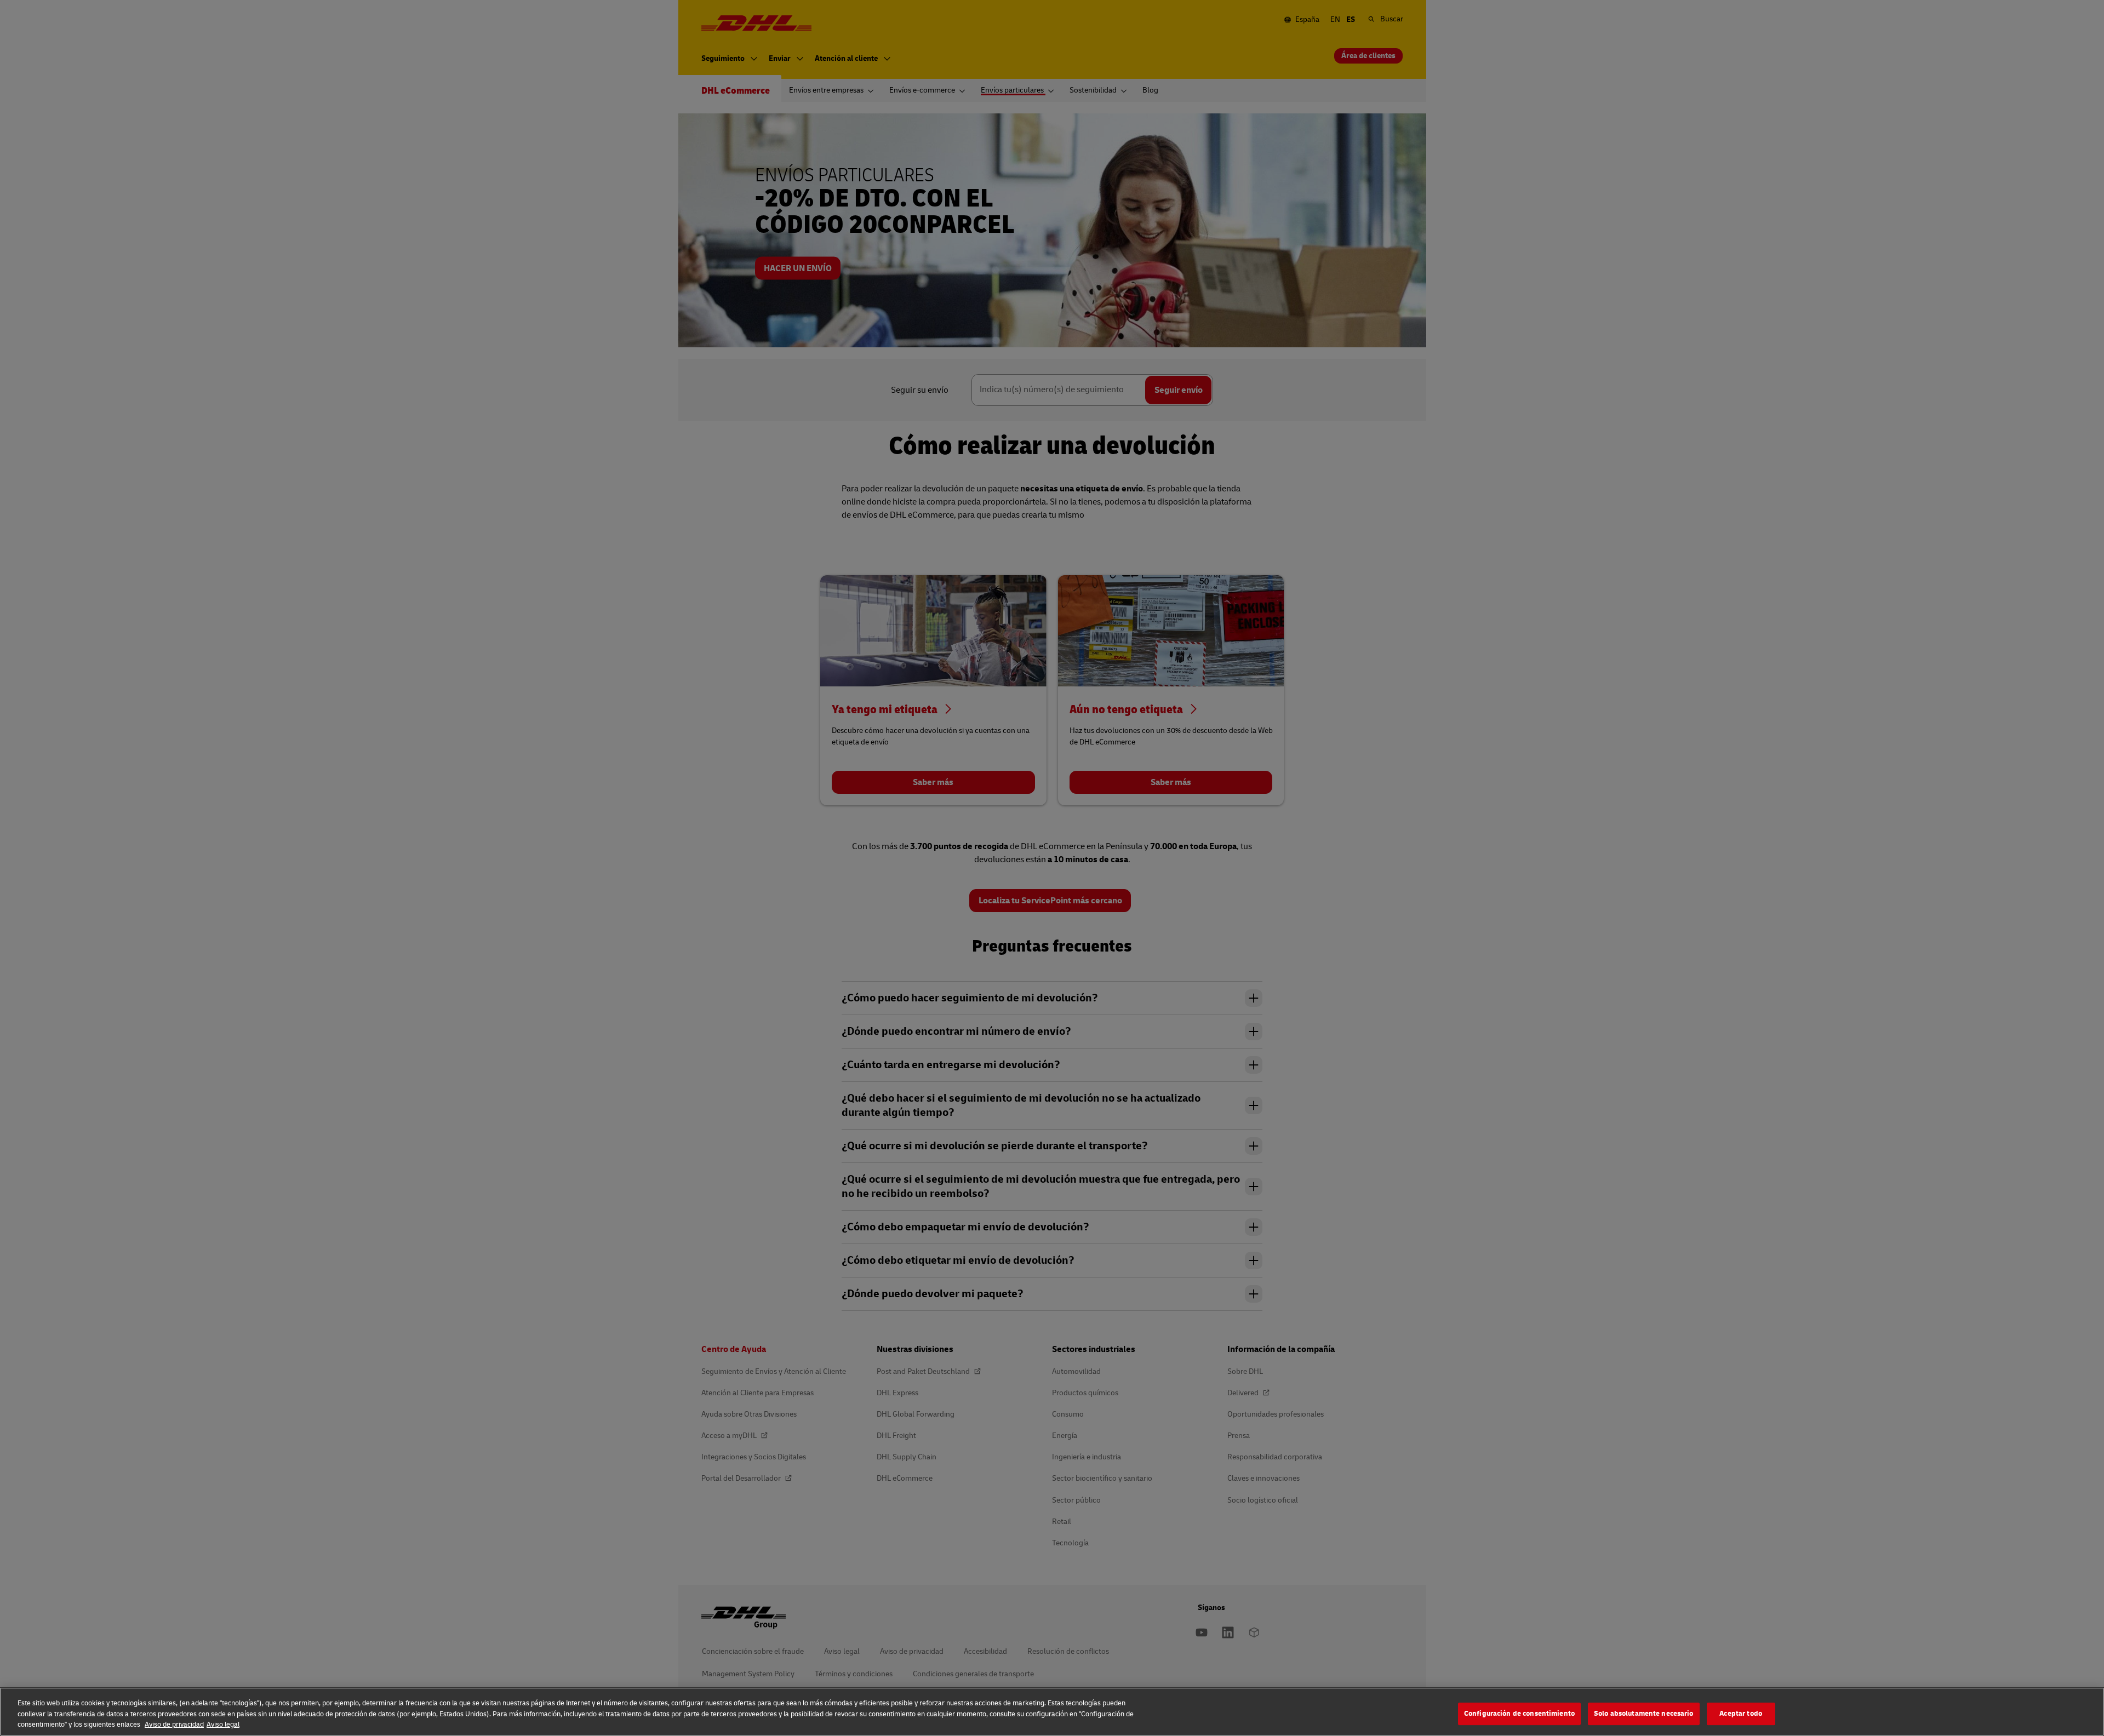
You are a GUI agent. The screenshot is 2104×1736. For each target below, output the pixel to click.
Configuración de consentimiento (1519, 1714)
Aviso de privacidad (174, 1724)
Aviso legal (223, 1724)
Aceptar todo (1741, 1714)
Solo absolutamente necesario (1644, 1714)
